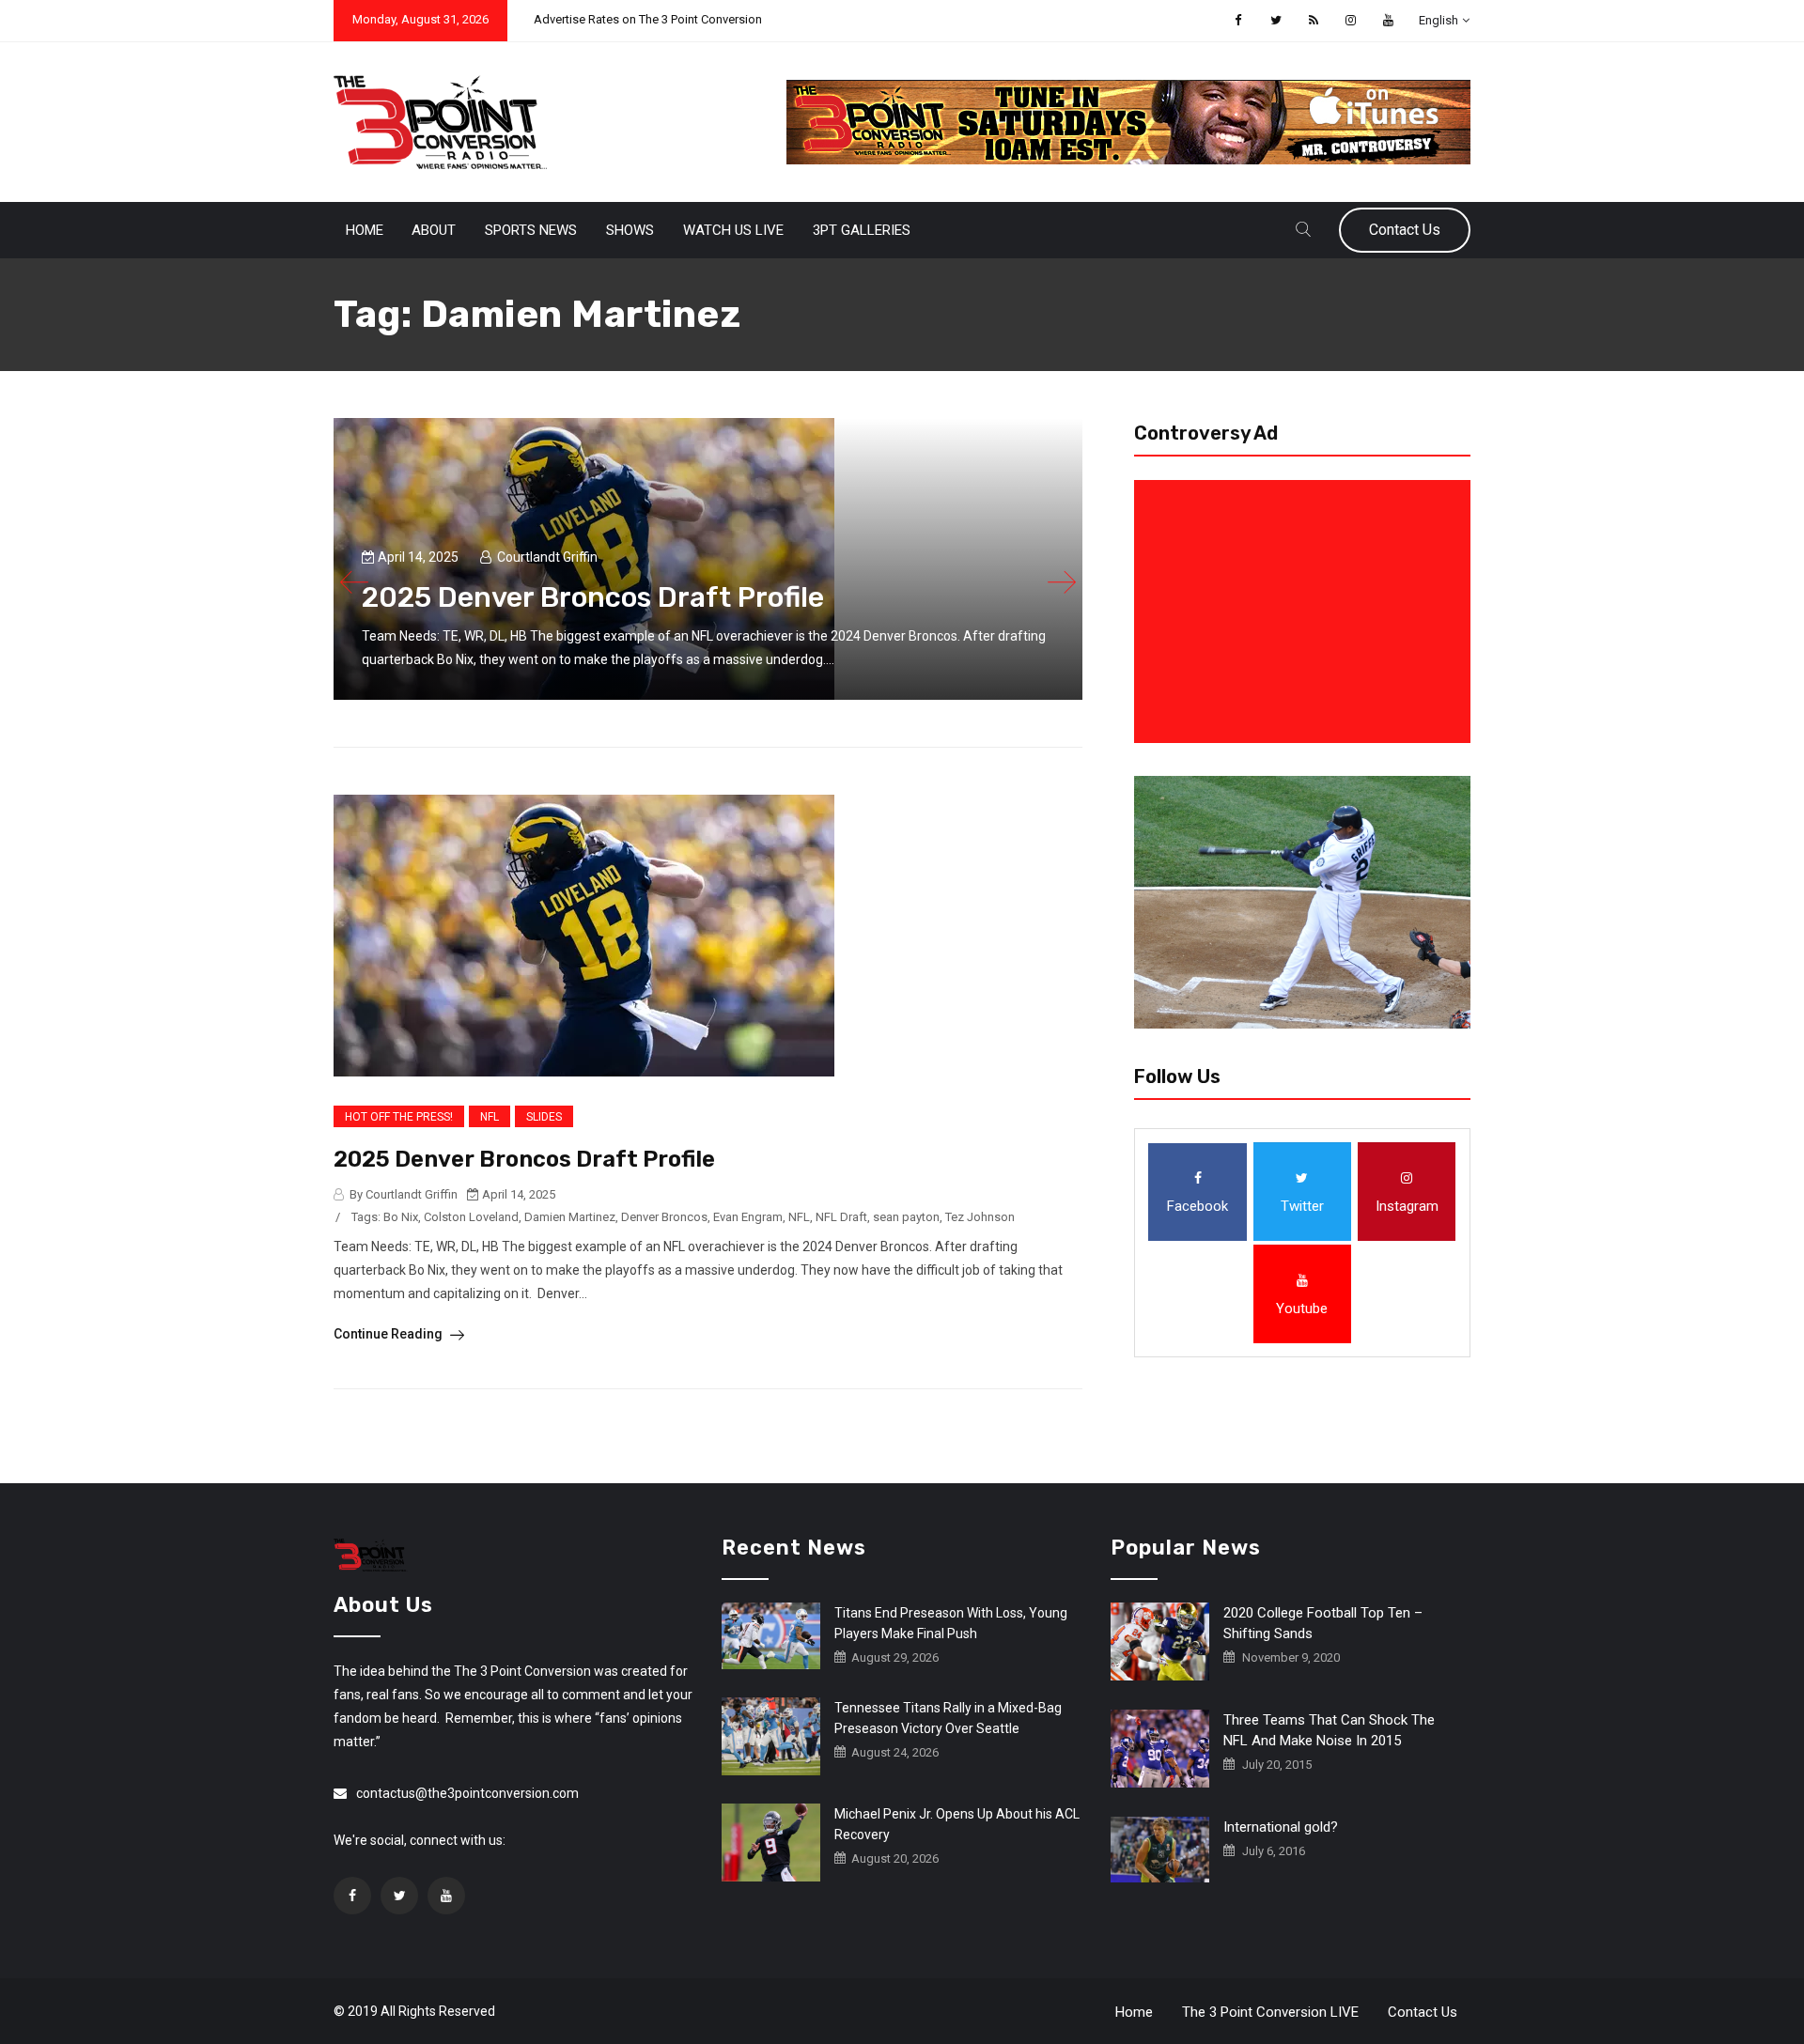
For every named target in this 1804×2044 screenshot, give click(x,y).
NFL (490, 1117)
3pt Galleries (862, 230)
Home (365, 230)
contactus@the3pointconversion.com (467, 1793)
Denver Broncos (664, 1217)
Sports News (531, 230)
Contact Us (1405, 230)
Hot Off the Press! (399, 1117)
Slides (544, 1117)
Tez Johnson (980, 1217)
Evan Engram (748, 1217)
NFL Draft (841, 1217)
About (434, 230)
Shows (630, 230)
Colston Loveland (471, 1217)
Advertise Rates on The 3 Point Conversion (648, 19)
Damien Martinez (570, 1217)
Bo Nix (401, 1217)
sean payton (906, 1217)
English (1439, 20)
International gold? (1281, 1827)
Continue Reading (389, 1334)
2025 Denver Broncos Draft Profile (524, 1159)
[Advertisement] (1306, 612)
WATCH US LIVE (733, 230)
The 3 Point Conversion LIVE (1270, 2012)
